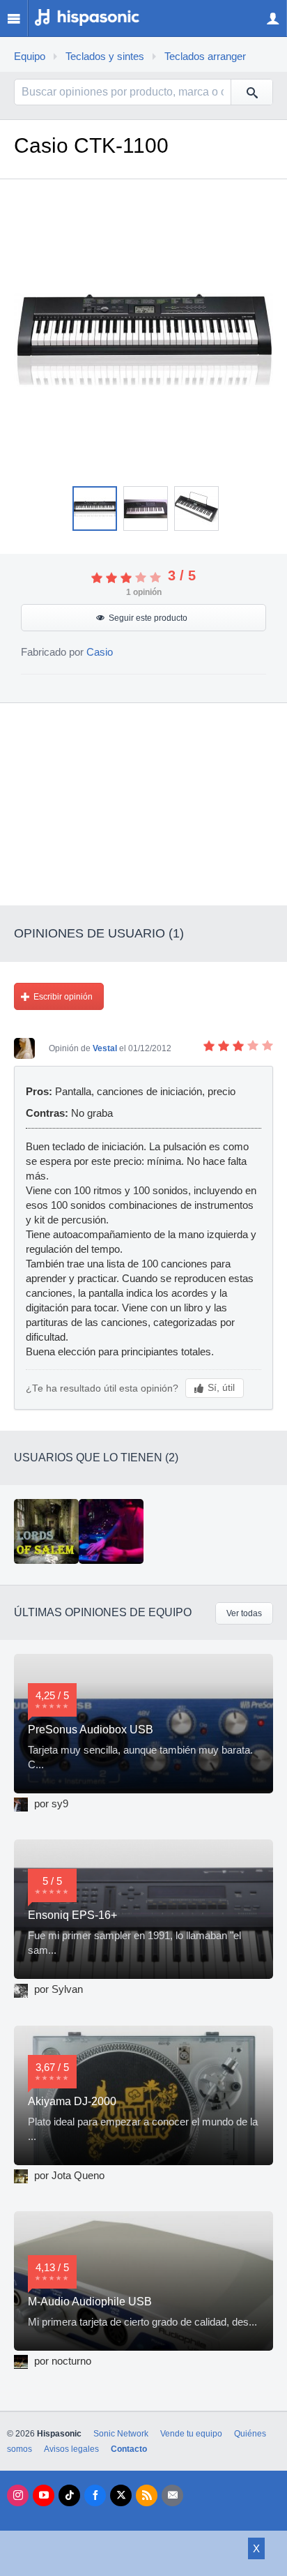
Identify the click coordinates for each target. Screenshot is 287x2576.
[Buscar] (251, 92)
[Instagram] (18, 2495)
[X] (121, 2495)
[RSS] (147, 2495)
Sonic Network (121, 2434)
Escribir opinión (63, 997)
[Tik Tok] (69, 2495)
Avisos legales (71, 2449)
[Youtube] (44, 2495)
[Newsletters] (172, 2495)
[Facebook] (95, 2495)
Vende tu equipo (191, 2434)
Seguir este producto (148, 618)
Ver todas (244, 1613)
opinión (144, 592)
